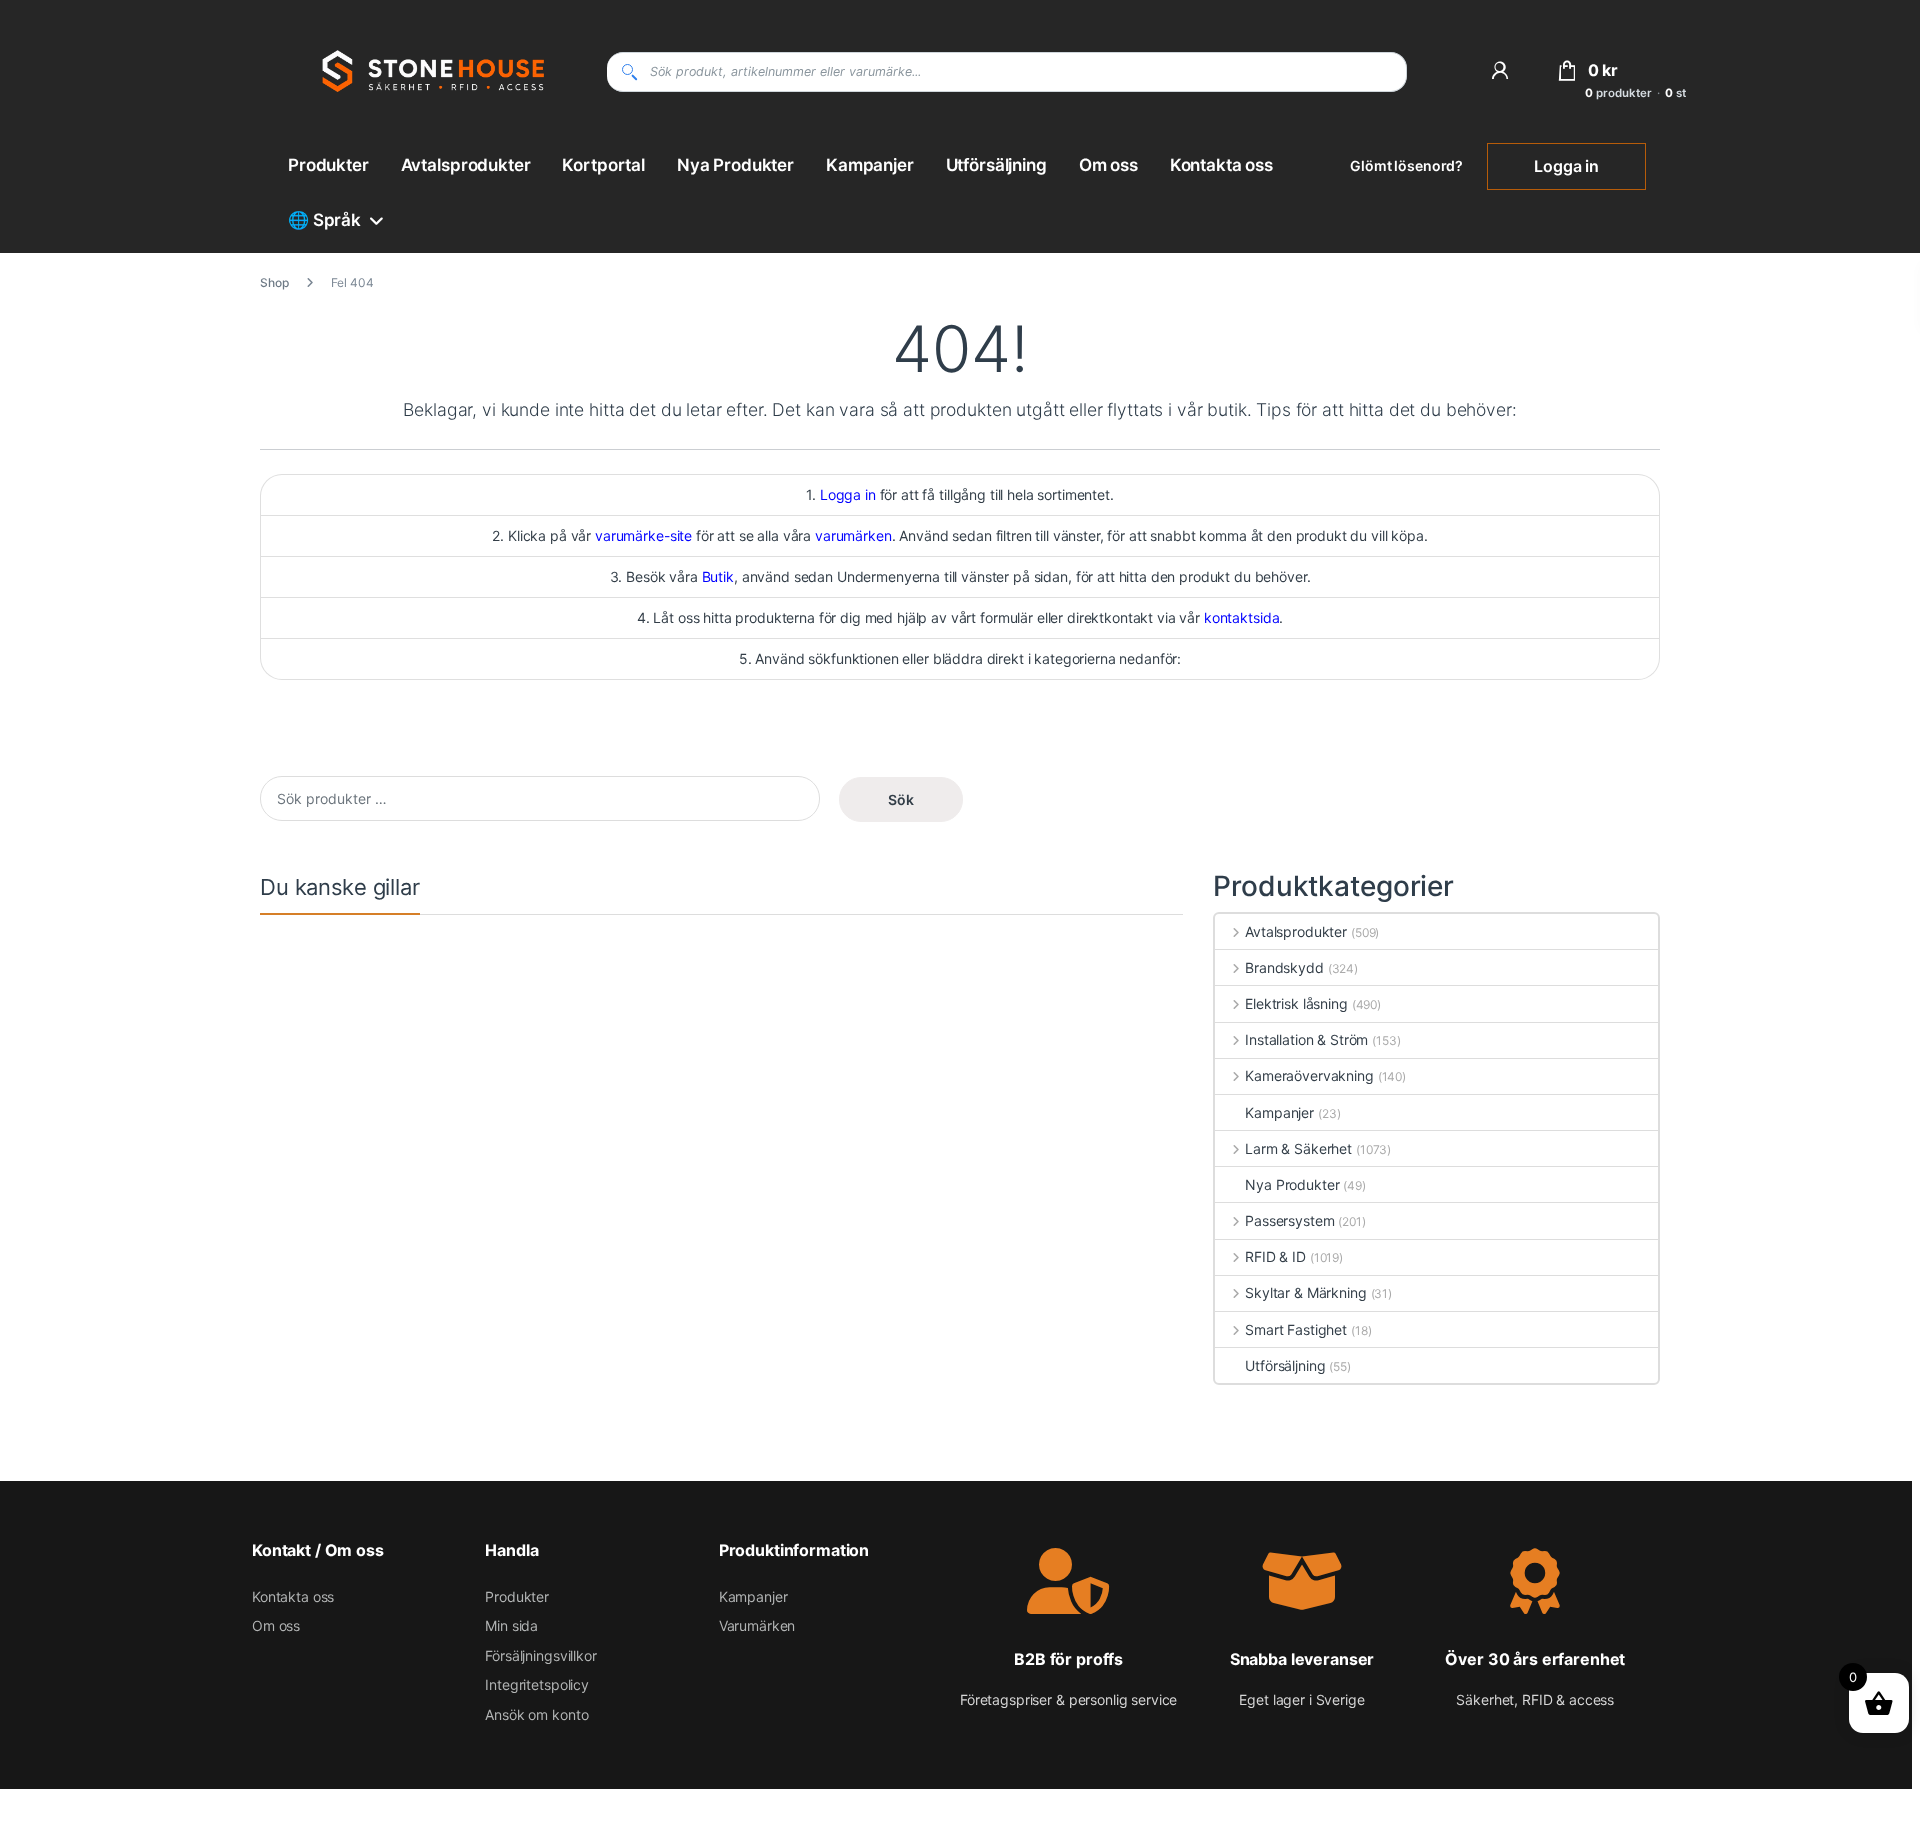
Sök (901, 799)
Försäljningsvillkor (540, 1655)
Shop (274, 282)
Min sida (511, 1625)
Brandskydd (1284, 967)
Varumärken (757, 1625)
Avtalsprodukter (466, 165)
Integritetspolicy (537, 1684)
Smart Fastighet (1296, 1329)
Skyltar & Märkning (1305, 1292)
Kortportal (603, 165)
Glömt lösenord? (1406, 165)
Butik (718, 576)
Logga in (1566, 166)
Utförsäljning (996, 165)
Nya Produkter (735, 165)
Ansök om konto (536, 1714)
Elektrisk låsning (1296, 1003)
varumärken (853, 535)
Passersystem (1289, 1220)
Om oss (1108, 165)
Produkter (328, 165)
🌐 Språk (324, 220)
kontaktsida (1241, 617)
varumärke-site (643, 535)
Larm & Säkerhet (1298, 1148)
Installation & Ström (1306, 1039)
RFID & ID (1275, 1256)
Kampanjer (870, 165)
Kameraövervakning (1309, 1075)
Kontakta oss (1221, 165)
